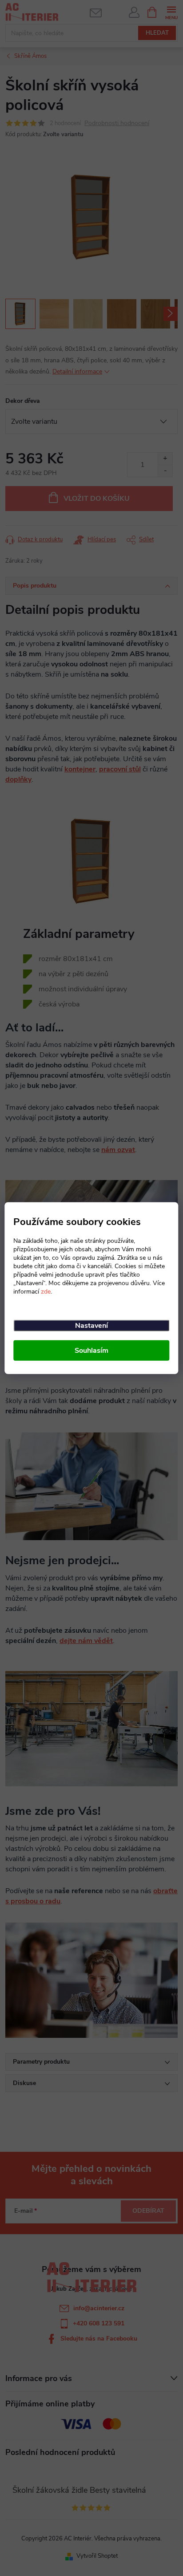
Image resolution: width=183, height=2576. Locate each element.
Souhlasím (91, 1351)
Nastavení (91, 1326)
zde (46, 1292)
